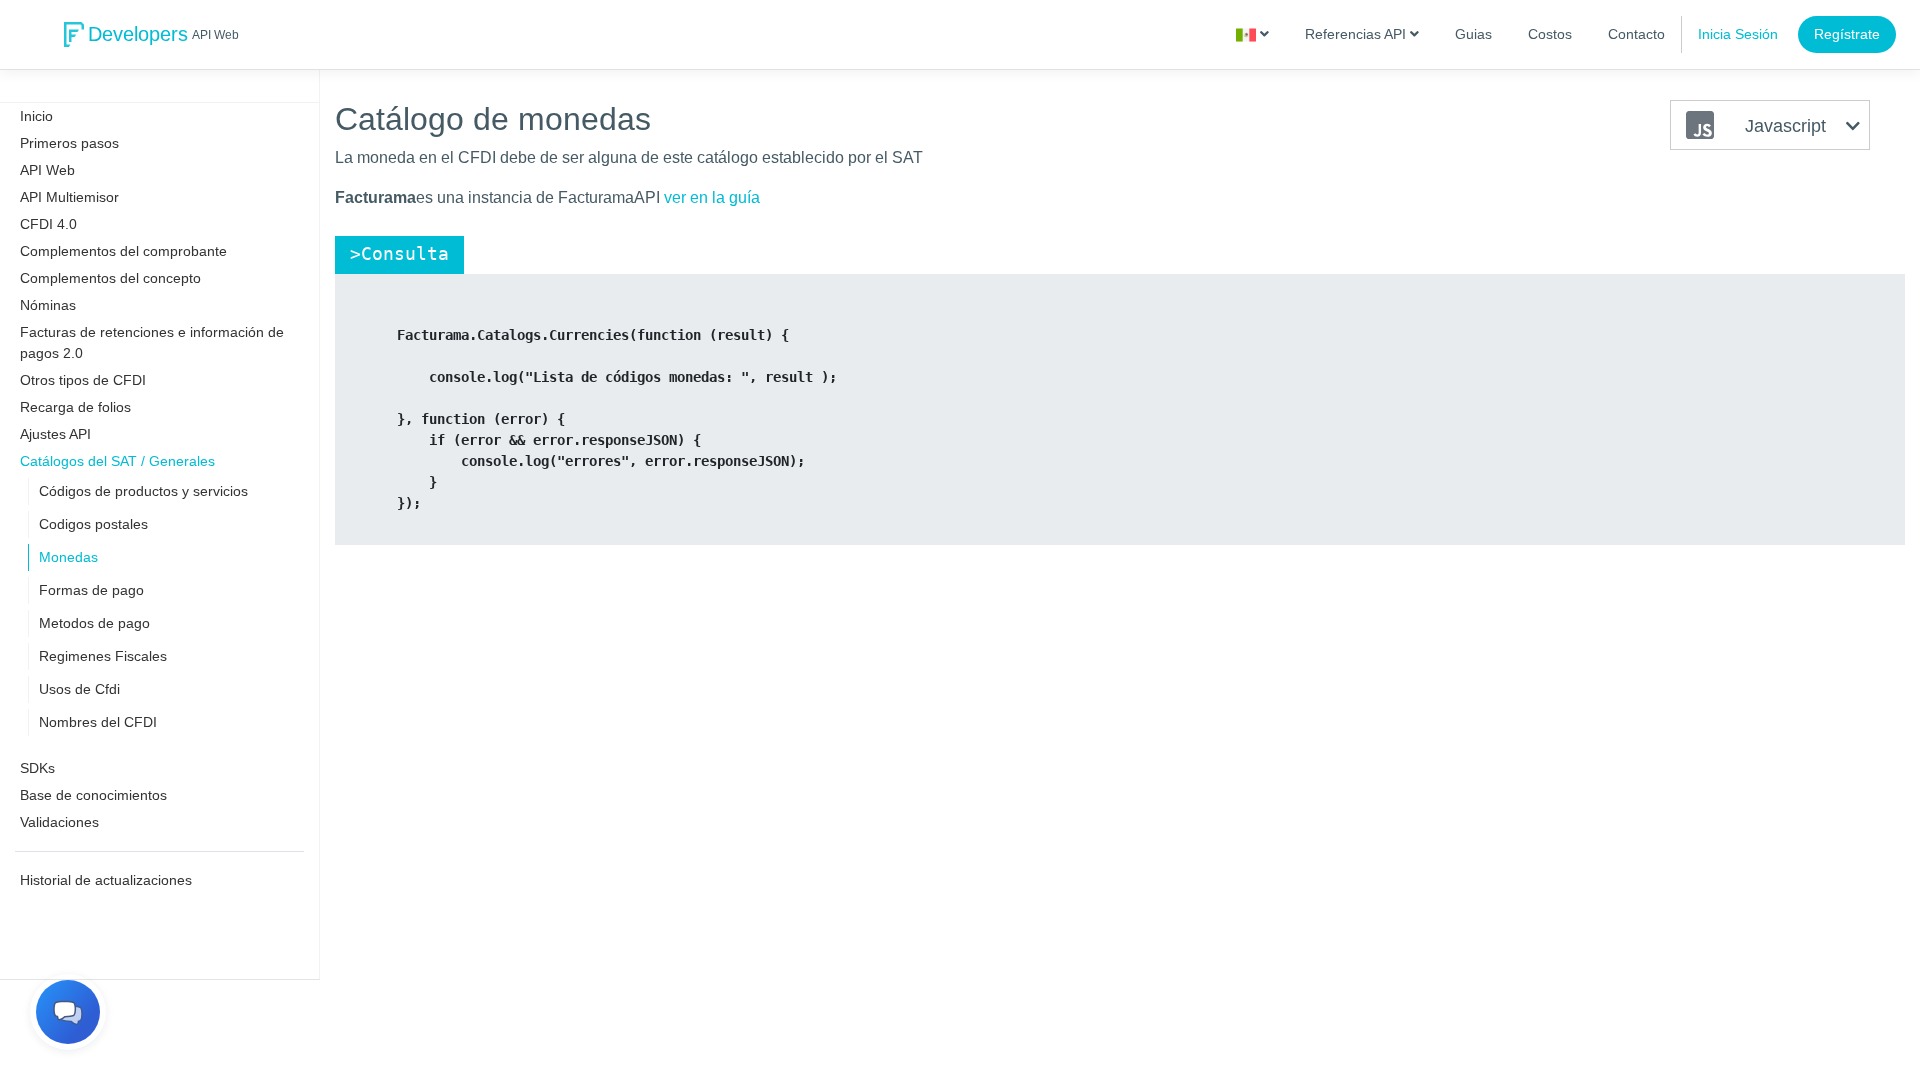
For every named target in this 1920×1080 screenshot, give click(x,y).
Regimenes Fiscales (103, 656)
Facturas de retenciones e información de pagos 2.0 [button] (152, 342)
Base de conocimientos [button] (93, 795)
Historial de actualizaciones (106, 880)
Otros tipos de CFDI (83, 380)
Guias (1473, 34)
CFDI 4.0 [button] (48, 224)
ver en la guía (712, 197)
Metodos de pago (94, 623)
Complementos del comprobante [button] (123, 251)
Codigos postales (93, 524)
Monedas (68, 557)
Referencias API (1357, 34)
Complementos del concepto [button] (110, 278)
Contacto (1636, 34)
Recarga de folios (75, 407)
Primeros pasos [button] (69, 143)
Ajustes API (55, 434)
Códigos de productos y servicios (143, 491)
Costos (1550, 34)
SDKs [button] (37, 768)
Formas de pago (91, 590)
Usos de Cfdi (79, 689)
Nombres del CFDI (98, 722)
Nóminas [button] (48, 305)
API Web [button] (47, 170)
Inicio (36, 116)
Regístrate (1847, 34)
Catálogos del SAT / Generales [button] (117, 461)
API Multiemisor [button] (69, 197)
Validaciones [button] (59, 822)
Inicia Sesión (1738, 34)
